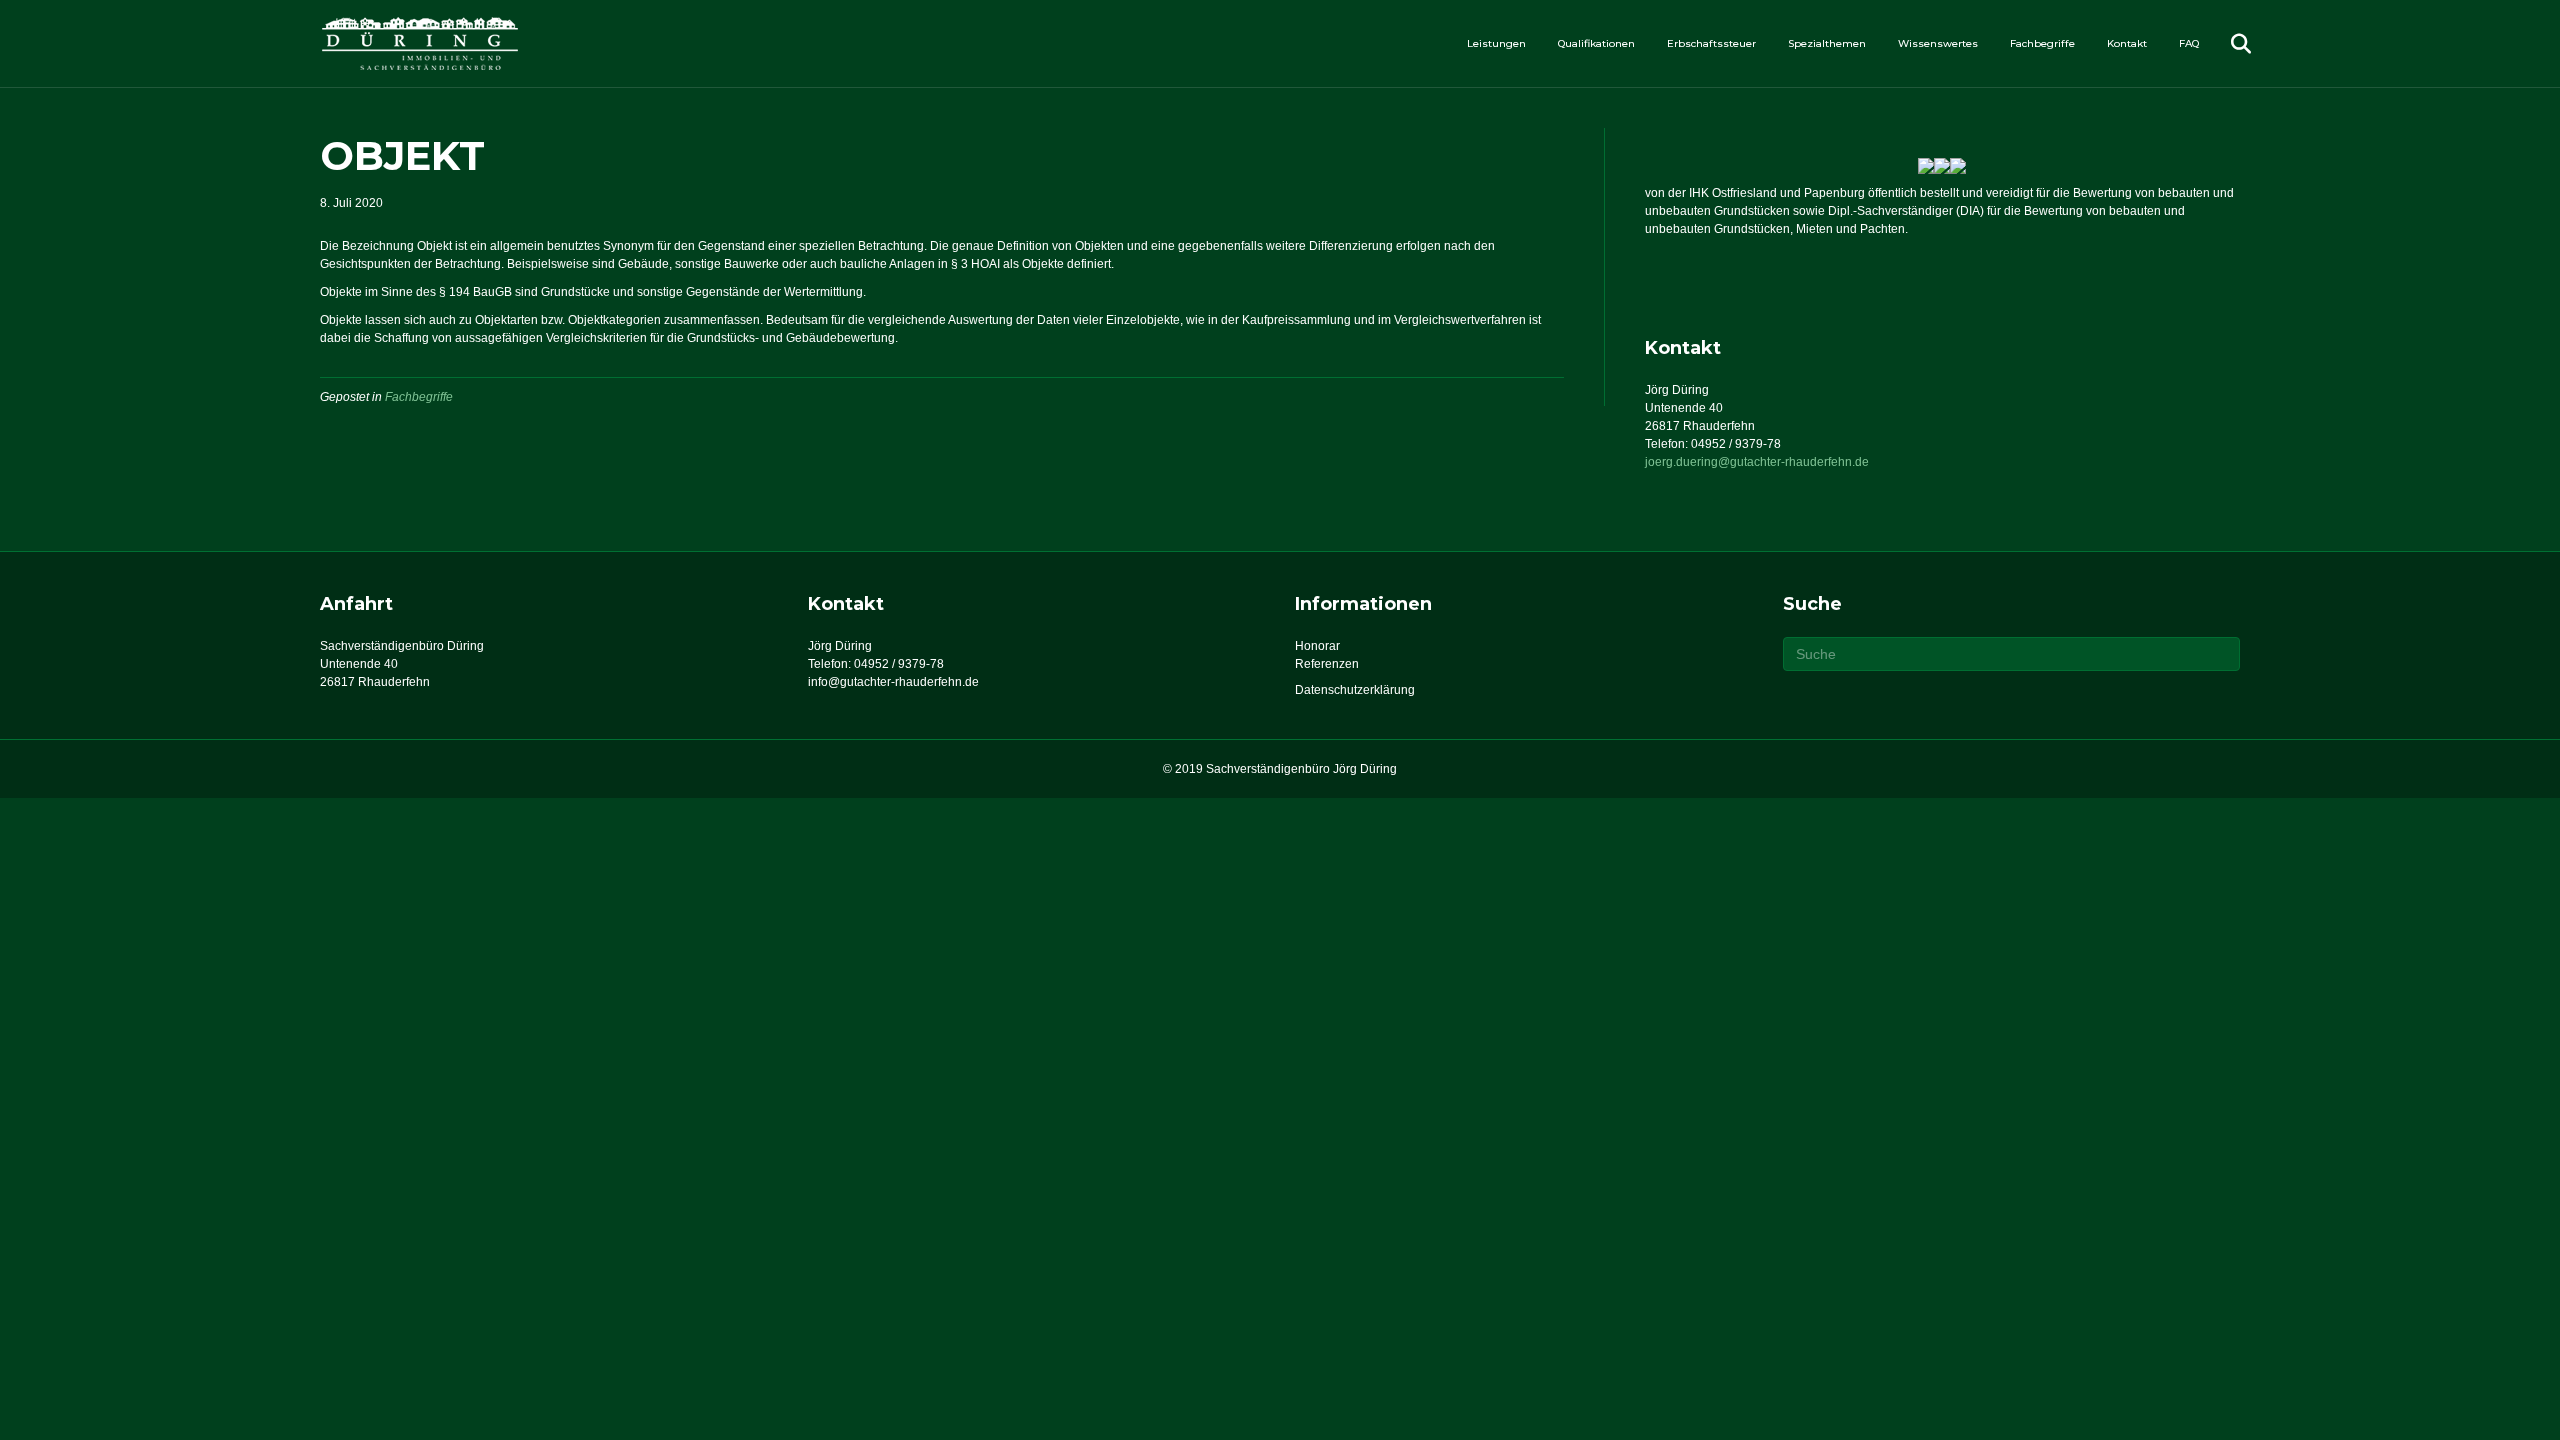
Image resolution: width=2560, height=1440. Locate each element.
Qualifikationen (1596, 43)
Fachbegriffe (2042, 43)
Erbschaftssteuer (1711, 43)
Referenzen (1327, 664)
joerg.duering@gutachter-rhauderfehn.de (1757, 462)
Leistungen (1496, 43)
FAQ (2189, 43)
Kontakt (2127, 43)
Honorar (1317, 646)
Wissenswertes (1938, 43)
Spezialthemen (1827, 43)
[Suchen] (2227, 44)
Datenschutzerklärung (1355, 690)
